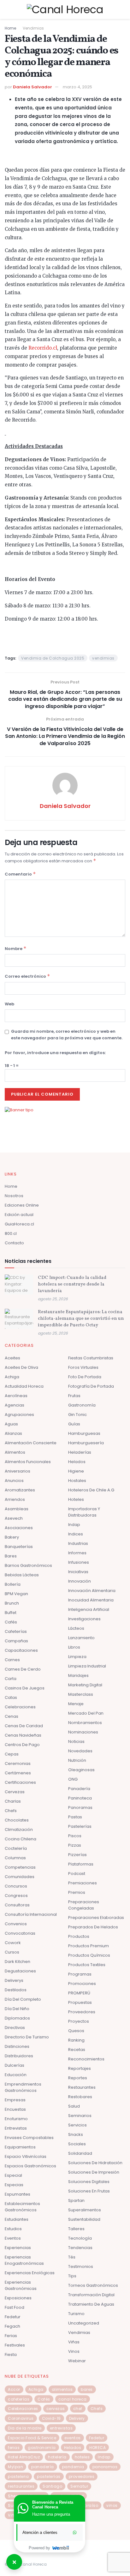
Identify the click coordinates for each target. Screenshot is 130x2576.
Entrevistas (16, 2128)
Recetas (77, 2050)
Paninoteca (80, 1798)
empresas (15, 2100)
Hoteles (76, 1499)
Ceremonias (18, 1763)
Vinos (74, 2351)
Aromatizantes (20, 1490)
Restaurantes (82, 2087)
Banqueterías (19, 1547)
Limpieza (77, 1657)
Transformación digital (91, 2295)
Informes (77, 1553)
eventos (73, 2438)
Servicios (77, 2125)
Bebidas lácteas (22, 1575)
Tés (72, 2257)
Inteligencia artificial (89, 1609)
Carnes (12, 1660)
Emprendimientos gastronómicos (23, 2087)
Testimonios (81, 2266)
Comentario (20, 874)
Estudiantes (17, 2219)
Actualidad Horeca (24, 1386)
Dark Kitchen (18, 1962)
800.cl (11, 1233)
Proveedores (82, 2012)
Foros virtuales (83, 1367)
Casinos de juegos (25, 1688)
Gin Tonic (77, 1415)
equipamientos (20, 2147)
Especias (14, 2185)
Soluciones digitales (89, 2182)
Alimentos (15, 1452)
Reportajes (80, 2068)
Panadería (79, 1789)
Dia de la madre (25, 2428)
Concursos (16, 1886)
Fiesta (11, 2355)
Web (9, 1004)
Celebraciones (20, 1707)
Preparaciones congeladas (84, 1905)
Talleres (76, 2229)
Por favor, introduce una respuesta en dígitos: (55, 1053)
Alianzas (13, 1433)
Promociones (82, 1984)
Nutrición (77, 1760)
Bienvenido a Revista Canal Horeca (53, 2505)
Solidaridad (80, 2153)
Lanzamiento (81, 1638)
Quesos (76, 2031)
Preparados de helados (93, 1927)
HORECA (98, 2448)
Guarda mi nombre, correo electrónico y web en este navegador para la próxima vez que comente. (67, 1035)
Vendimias (33, 28)
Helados (77, 1462)
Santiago (52, 2486)
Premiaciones (83, 1883)
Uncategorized (84, 2323)
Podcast (77, 1874)
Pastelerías (80, 1826)
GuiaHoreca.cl (19, 1224)
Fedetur (13, 2317)
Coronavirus (21, 2418)
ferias (14, 2448)
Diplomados (17, 2018)
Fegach (12, 2326)
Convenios (16, 1924)
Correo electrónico (27, 976)
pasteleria (18, 2476)
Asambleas (17, 1509)
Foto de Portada (85, 1377)
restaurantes (21, 2486)
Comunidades (20, 1877)
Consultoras (17, 1905)
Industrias (78, 1543)
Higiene (76, 1471)
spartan (76, 2200)
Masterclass (81, 1694)
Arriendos (15, 1499)
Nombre (16, 948)
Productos (79, 1936)
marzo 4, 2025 (77, 87)
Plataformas (81, 1864)
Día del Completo (23, 1999)
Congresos (16, 1896)
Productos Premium (89, 1946)
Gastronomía (82, 1405)
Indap (74, 1525)
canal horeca (73, 2399)
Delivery (77, 2418)
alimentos (62, 2389)
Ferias (11, 2336)
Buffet (11, 1613)
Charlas (13, 1801)
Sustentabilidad (84, 2219)
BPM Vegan (16, 1594)
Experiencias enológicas (30, 2273)
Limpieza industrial (87, 1666)
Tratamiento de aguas (91, 2304)
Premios (77, 1892)
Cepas (12, 1754)
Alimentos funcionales (28, 1462)
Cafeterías (16, 1631)
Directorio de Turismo (27, 2037)
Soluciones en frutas (89, 2191)
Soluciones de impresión (94, 2172)
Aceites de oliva (21, 1367)
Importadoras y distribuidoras (84, 1512)
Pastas (75, 1817)
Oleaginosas (81, 1770)
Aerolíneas (16, 1396)
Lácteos (76, 1628)
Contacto (14, 1243)
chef (78, 2409)
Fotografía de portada (91, 1386)
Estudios (13, 2229)
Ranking (76, 2040)
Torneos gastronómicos (93, 2285)
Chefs (11, 1811)
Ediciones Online (22, 1205)
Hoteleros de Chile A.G (91, 1490)
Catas (11, 1697)
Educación (16, 2075)
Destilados (16, 1990)
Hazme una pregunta (51, 2514)
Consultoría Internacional (31, 1914)
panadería (43, 2467)
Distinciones (17, 2046)
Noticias (76, 1741)
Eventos (13, 2238)
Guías (74, 1424)
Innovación (80, 1581)
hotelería (57, 2457)
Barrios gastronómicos (28, 1565)
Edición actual (19, 1215)
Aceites (12, 1358)
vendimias (103, 658)
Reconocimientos (86, 2059)
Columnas (15, 1858)
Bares (11, 1556)
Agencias (15, 1405)
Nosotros (14, 1196)
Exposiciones (18, 2298)
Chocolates (17, 1820)
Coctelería (16, 1848)
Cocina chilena (21, 1839)
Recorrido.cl (43, 348)
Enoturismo (16, 2119)
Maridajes (78, 1675)
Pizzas (75, 1845)
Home (10, 28)
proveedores (82, 2476)
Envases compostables (29, 2138)
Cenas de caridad (24, 1726)
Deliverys (14, 1980)
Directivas (15, 2028)
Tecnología (80, 2238)
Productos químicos (89, 1955)
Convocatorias (20, 1933)
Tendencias (80, 2248)
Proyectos (79, 2021)
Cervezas (15, 1792)
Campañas (16, 1641)
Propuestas (80, 2002)
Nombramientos (85, 1723)
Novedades (80, 1751)
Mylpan (15, 2467)
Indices (76, 1534)
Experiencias (18, 2248)
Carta (11, 1679)
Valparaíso (86, 2505)
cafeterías (19, 2399)
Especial (13, 2175)
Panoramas (80, 1808)
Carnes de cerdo (23, 1669)
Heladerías (80, 1452)
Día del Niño (17, 2009)
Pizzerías (77, 1855)
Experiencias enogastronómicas (24, 2260)
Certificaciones (20, 1782)
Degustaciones (20, 1971)
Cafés (11, 1622)
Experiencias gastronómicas (21, 2285)
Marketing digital (85, 1685)
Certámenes (18, 1773)
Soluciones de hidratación (95, 2163)
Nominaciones (83, 1732)
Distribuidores (19, 2056)
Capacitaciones (21, 1650)
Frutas (74, 1396)
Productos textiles (87, 1965)
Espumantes (18, 2194)
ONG (73, 1779)
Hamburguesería (86, 1443)
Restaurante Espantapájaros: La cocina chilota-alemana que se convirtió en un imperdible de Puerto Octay (81, 1319)
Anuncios (14, 1481)
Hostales (77, 1481)
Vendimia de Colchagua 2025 (53, 658)
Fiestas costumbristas (91, 1358)
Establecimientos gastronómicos (22, 2207)
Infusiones (79, 1562)
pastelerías (49, 2476)
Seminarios (80, 2116)
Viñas (74, 2342)
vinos (112, 2505)
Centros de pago (22, 1745)
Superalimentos (85, 2210)
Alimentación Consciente (31, 1443)
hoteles (82, 2457)
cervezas (56, 2409)
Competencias (20, 1867)
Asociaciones (19, 1528)
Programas (80, 1974)
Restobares (80, 2097)
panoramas (105, 2467)
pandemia (73, 2467)
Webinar (77, 2361)
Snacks (76, 2134)
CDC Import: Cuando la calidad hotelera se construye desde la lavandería (72, 1284)
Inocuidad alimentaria (91, 1600)
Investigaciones (84, 1619)
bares (87, 2389)
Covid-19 (51, 2418)
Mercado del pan (86, 1713)
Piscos (75, 1836)
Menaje (76, 1704)
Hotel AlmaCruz (24, 2457)
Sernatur (79, 2486)
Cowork (13, 1943)
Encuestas (15, 2109)
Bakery (12, 1537)
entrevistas (61, 2428)
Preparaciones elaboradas (96, 1918)
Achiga (12, 1377)
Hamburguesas (84, 1433)
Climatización (19, 1830)
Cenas (12, 1716)
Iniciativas (78, 1572)
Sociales (77, 2144)
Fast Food (15, 2307)
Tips (72, 2276)
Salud (74, 2106)
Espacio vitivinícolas (26, 2156)
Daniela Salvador (32, 87)
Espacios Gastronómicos (30, 2166)
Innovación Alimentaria (92, 1591)
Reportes (78, 2078)
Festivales (15, 2345)
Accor (14, 2389)
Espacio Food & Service (32, 2438)
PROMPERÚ (79, 1993)
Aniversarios (18, 1471)
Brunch (12, 1603)
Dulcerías (15, 2065)
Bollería (13, 1584)
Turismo (76, 2314)
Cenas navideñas (23, 1735)
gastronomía (42, 2448)
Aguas (11, 1424)
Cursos (12, 1952)
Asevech (14, 1518)
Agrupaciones (19, 1415)
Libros (74, 1647)
